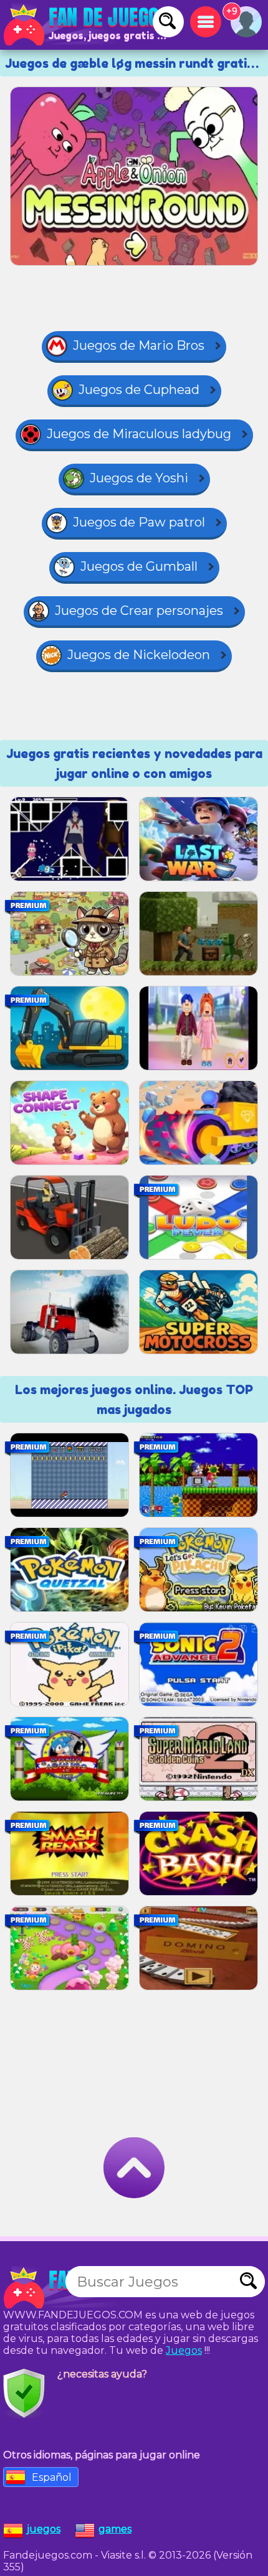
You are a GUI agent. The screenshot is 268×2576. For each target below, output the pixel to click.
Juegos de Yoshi (139, 478)
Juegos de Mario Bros (139, 345)
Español (52, 2477)
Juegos (184, 2350)
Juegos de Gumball (139, 566)
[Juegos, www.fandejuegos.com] (87, 25)
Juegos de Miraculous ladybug (139, 434)
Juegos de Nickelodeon (139, 655)
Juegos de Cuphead (139, 390)
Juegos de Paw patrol (139, 522)
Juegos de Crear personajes (139, 611)
